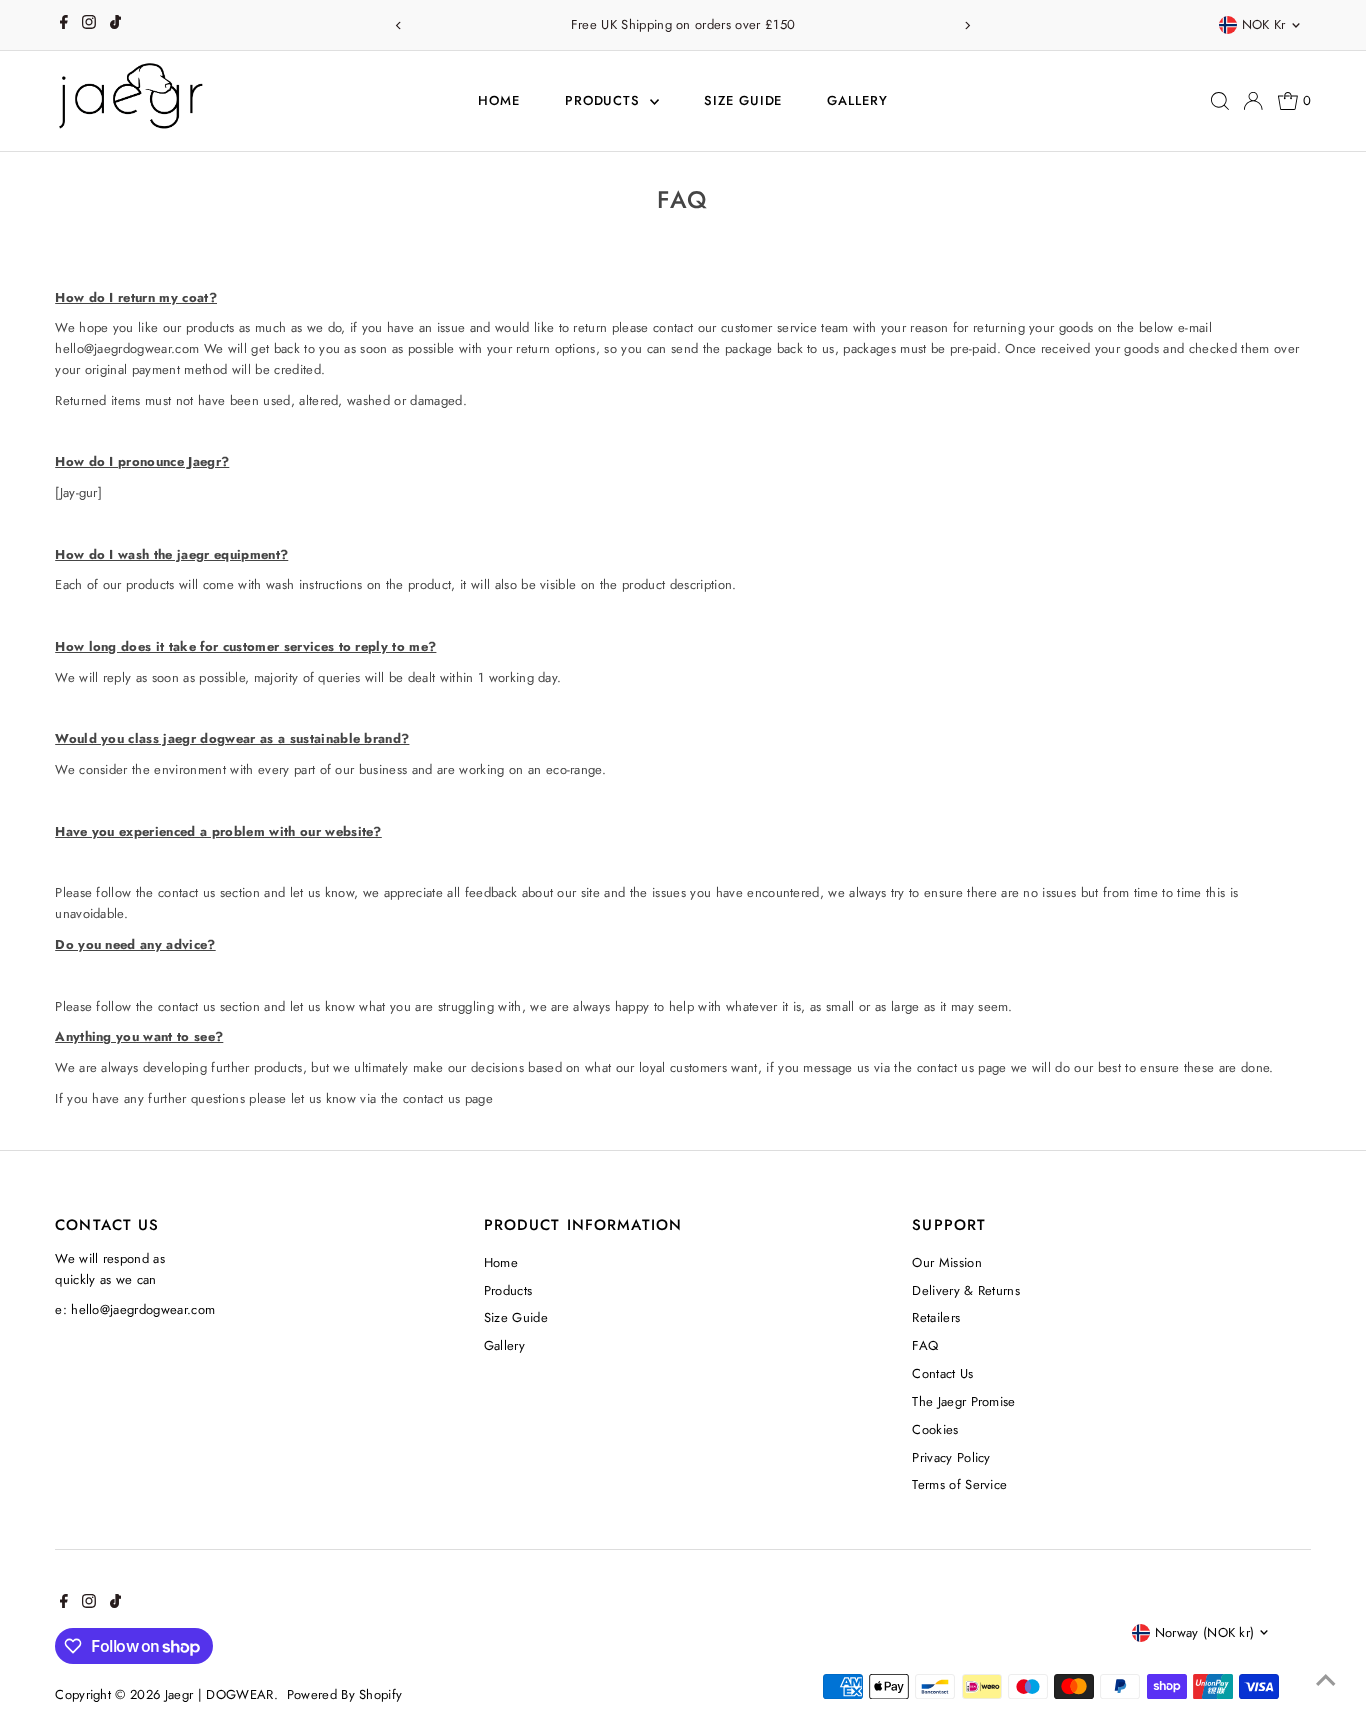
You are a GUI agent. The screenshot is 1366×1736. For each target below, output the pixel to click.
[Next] (966, 25)
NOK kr (1264, 24)
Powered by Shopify (345, 1694)
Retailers (936, 1317)
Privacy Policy (951, 1457)
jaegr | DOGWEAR (219, 1694)
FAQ (925, 1345)
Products (605, 100)
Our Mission (947, 1262)
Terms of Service (959, 1484)
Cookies (935, 1429)
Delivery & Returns (966, 1290)
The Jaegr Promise (964, 1401)
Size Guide (743, 100)
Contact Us (942, 1373)
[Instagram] (89, 25)
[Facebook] (64, 25)
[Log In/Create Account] (1253, 101)
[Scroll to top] (1326, 1681)
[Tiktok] (115, 25)
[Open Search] (1220, 101)
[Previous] (399, 25)
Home (499, 100)
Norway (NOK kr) (1205, 1632)
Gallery (857, 100)
